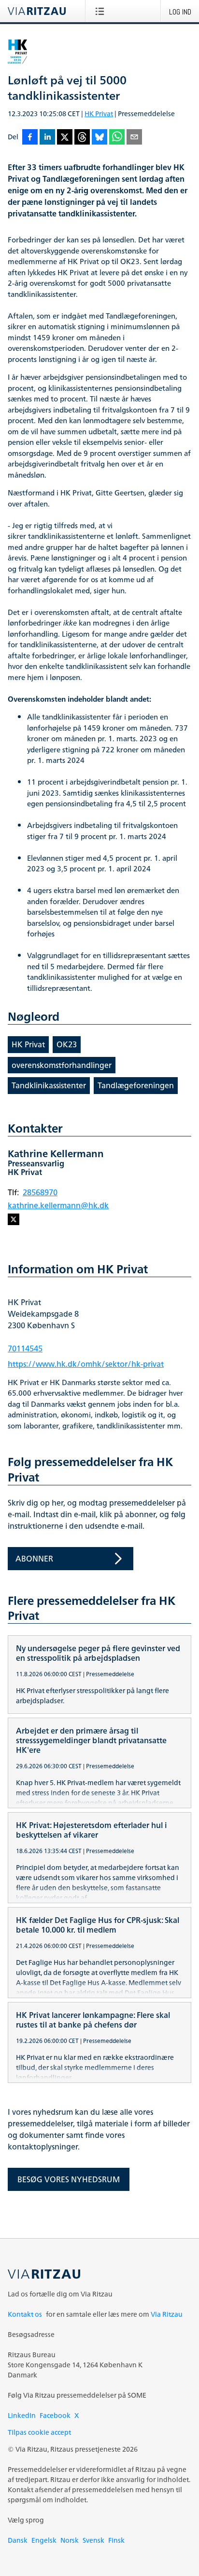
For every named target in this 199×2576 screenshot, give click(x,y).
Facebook (55, 2415)
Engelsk (44, 2540)
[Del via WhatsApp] (117, 138)
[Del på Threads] (82, 138)
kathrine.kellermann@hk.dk (58, 1205)
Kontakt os (25, 2314)
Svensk (93, 2540)
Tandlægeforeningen (136, 1085)
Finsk (116, 2540)
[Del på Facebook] (30, 138)
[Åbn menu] (102, 11)
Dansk (18, 2540)
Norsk (70, 2540)
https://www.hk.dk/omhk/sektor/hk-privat (86, 1364)
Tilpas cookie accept (39, 2432)
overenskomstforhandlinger (62, 1065)
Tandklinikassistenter (49, 1085)
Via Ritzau (167, 2314)
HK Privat (99, 113)
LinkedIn (22, 2415)
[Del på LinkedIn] (47, 138)
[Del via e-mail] (134, 138)
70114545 (25, 1348)
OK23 (67, 1044)
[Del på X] (65, 138)
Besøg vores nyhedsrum (69, 2179)
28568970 (40, 1192)
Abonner (34, 1559)
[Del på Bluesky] (99, 138)
